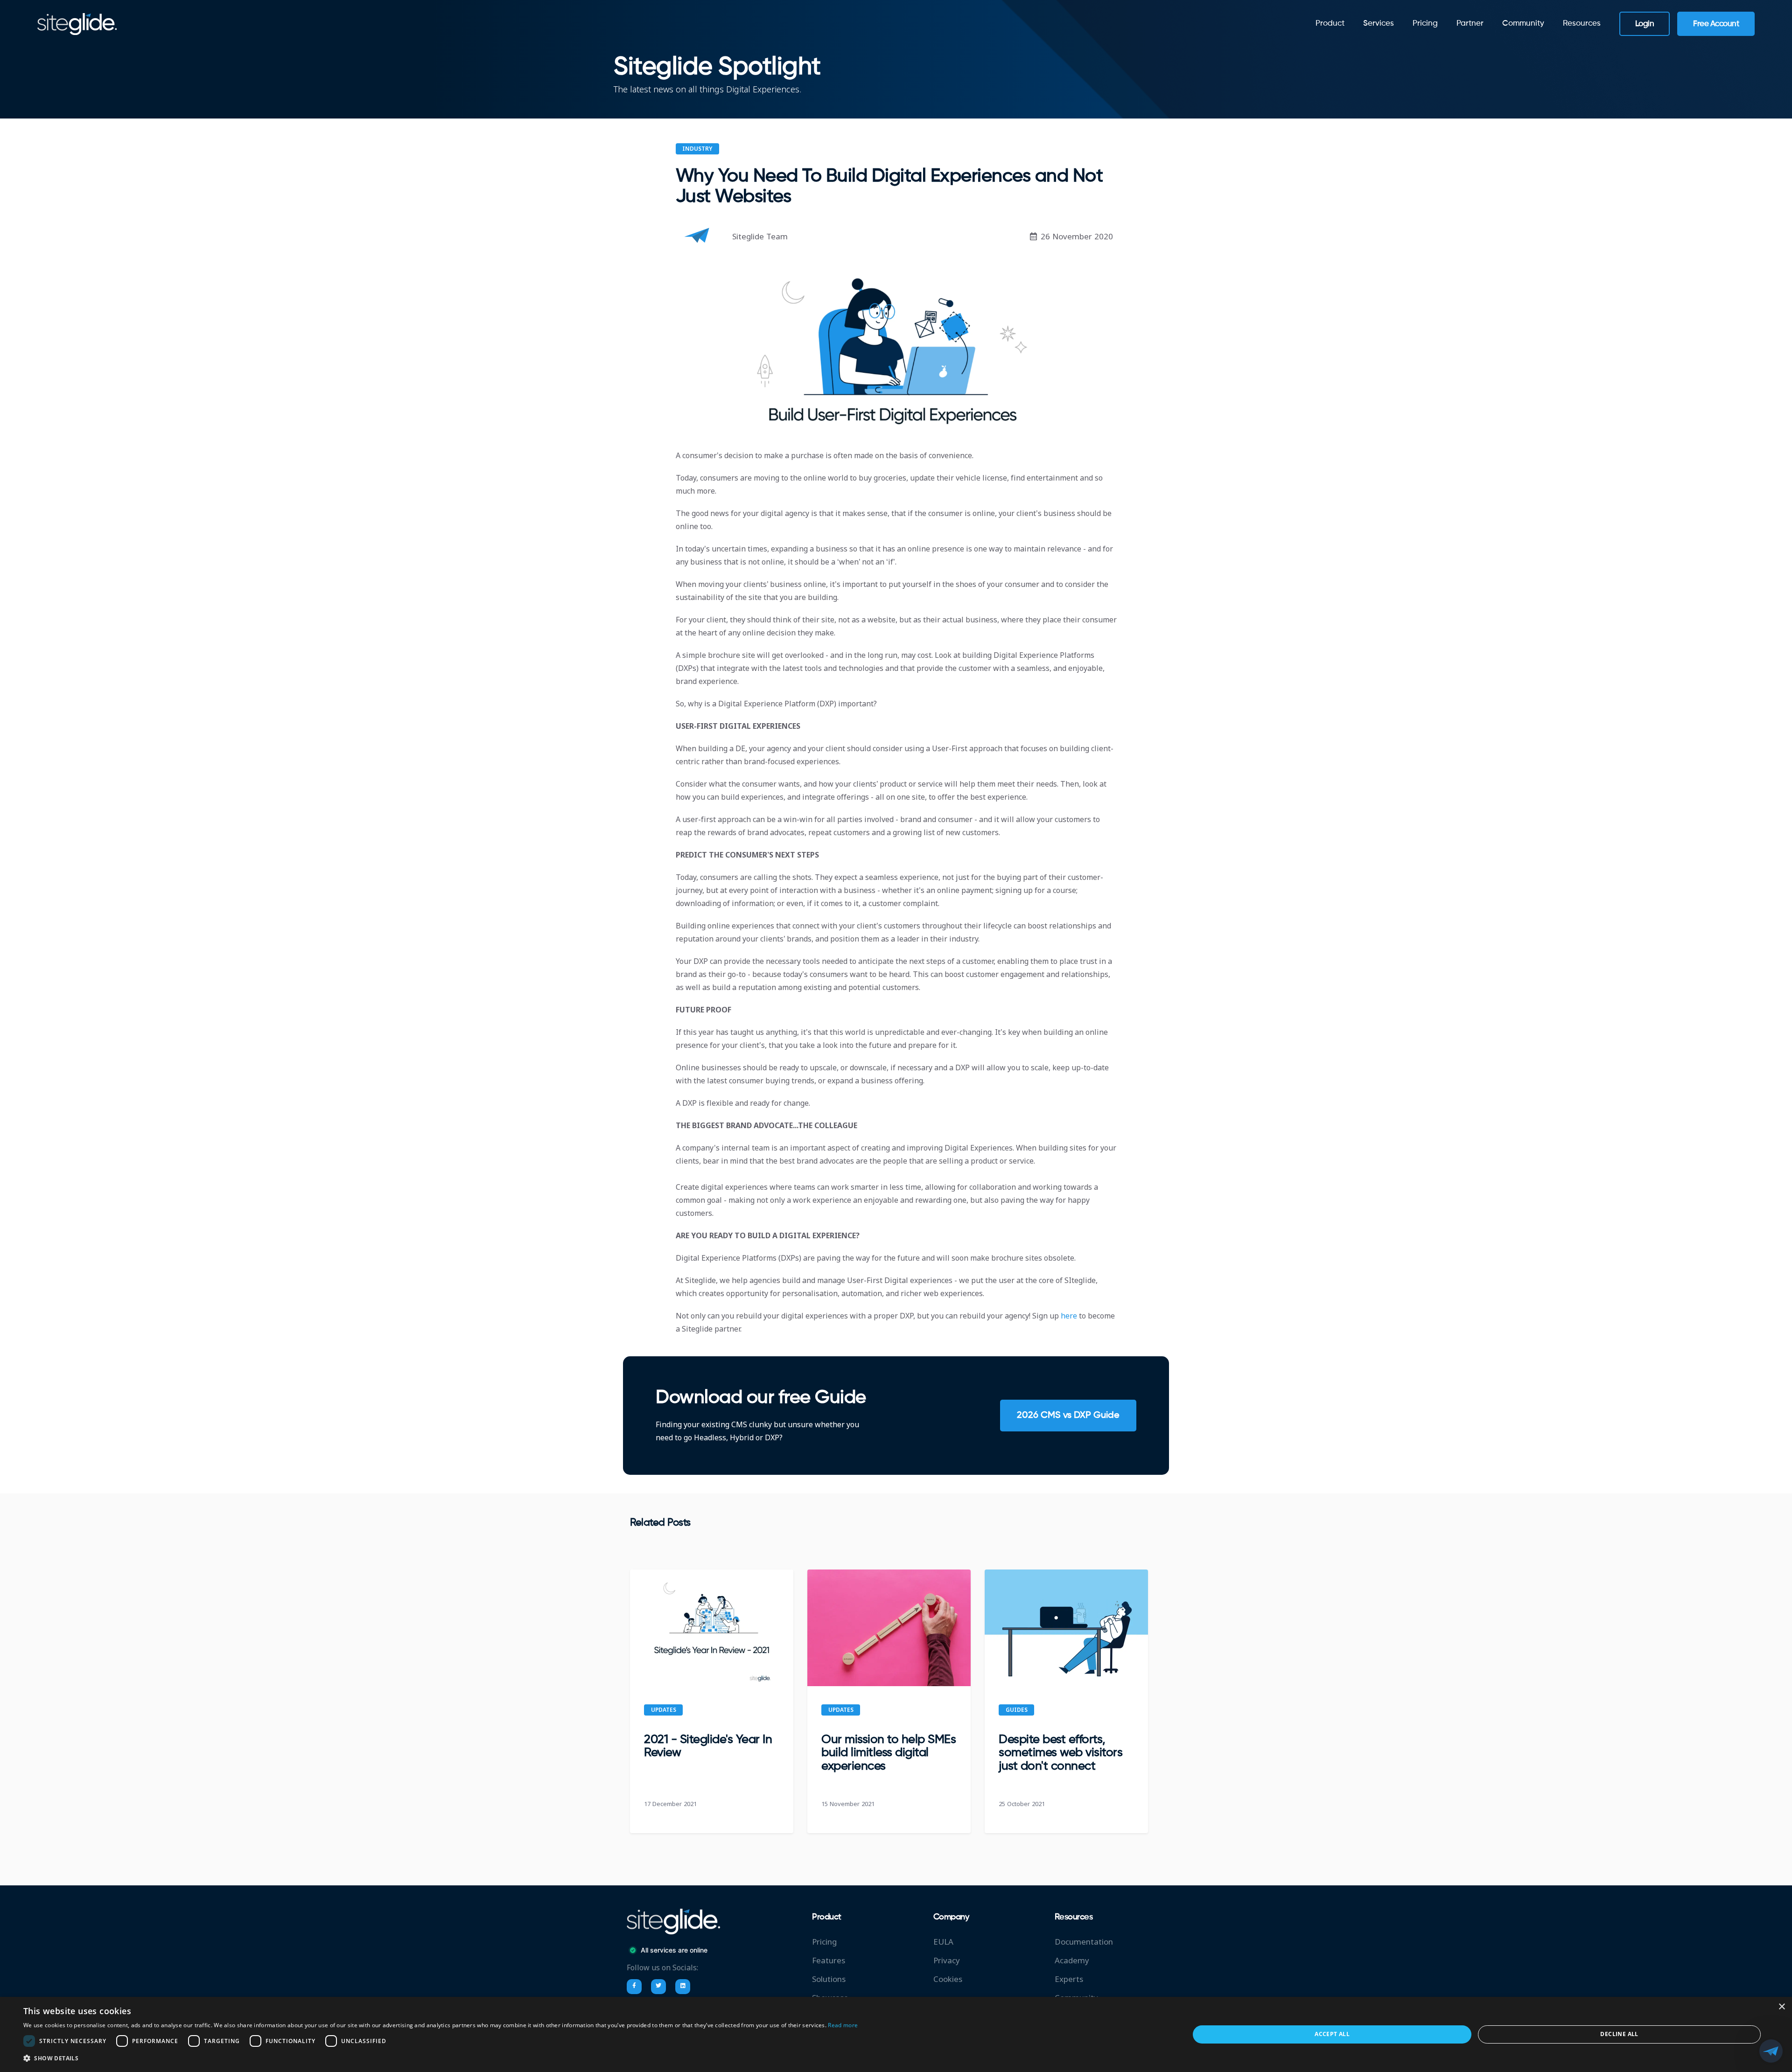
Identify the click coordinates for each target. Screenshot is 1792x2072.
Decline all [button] (1619, 2034)
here (1070, 1316)
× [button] (1781, 2007)
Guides (1017, 1710)
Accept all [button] (1332, 2034)
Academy (1072, 1961)
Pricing (1425, 24)
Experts (1069, 1979)
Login (1645, 24)
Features (829, 1961)
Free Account (1716, 24)
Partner (1470, 24)
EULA (943, 1942)
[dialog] (896, 2034)
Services (1379, 24)
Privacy (947, 1961)
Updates (664, 1710)
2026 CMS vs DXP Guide (1068, 1416)
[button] (441, 2058)
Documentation (1084, 1942)
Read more (843, 2025)
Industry (697, 149)
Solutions (829, 1979)
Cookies (948, 1979)
